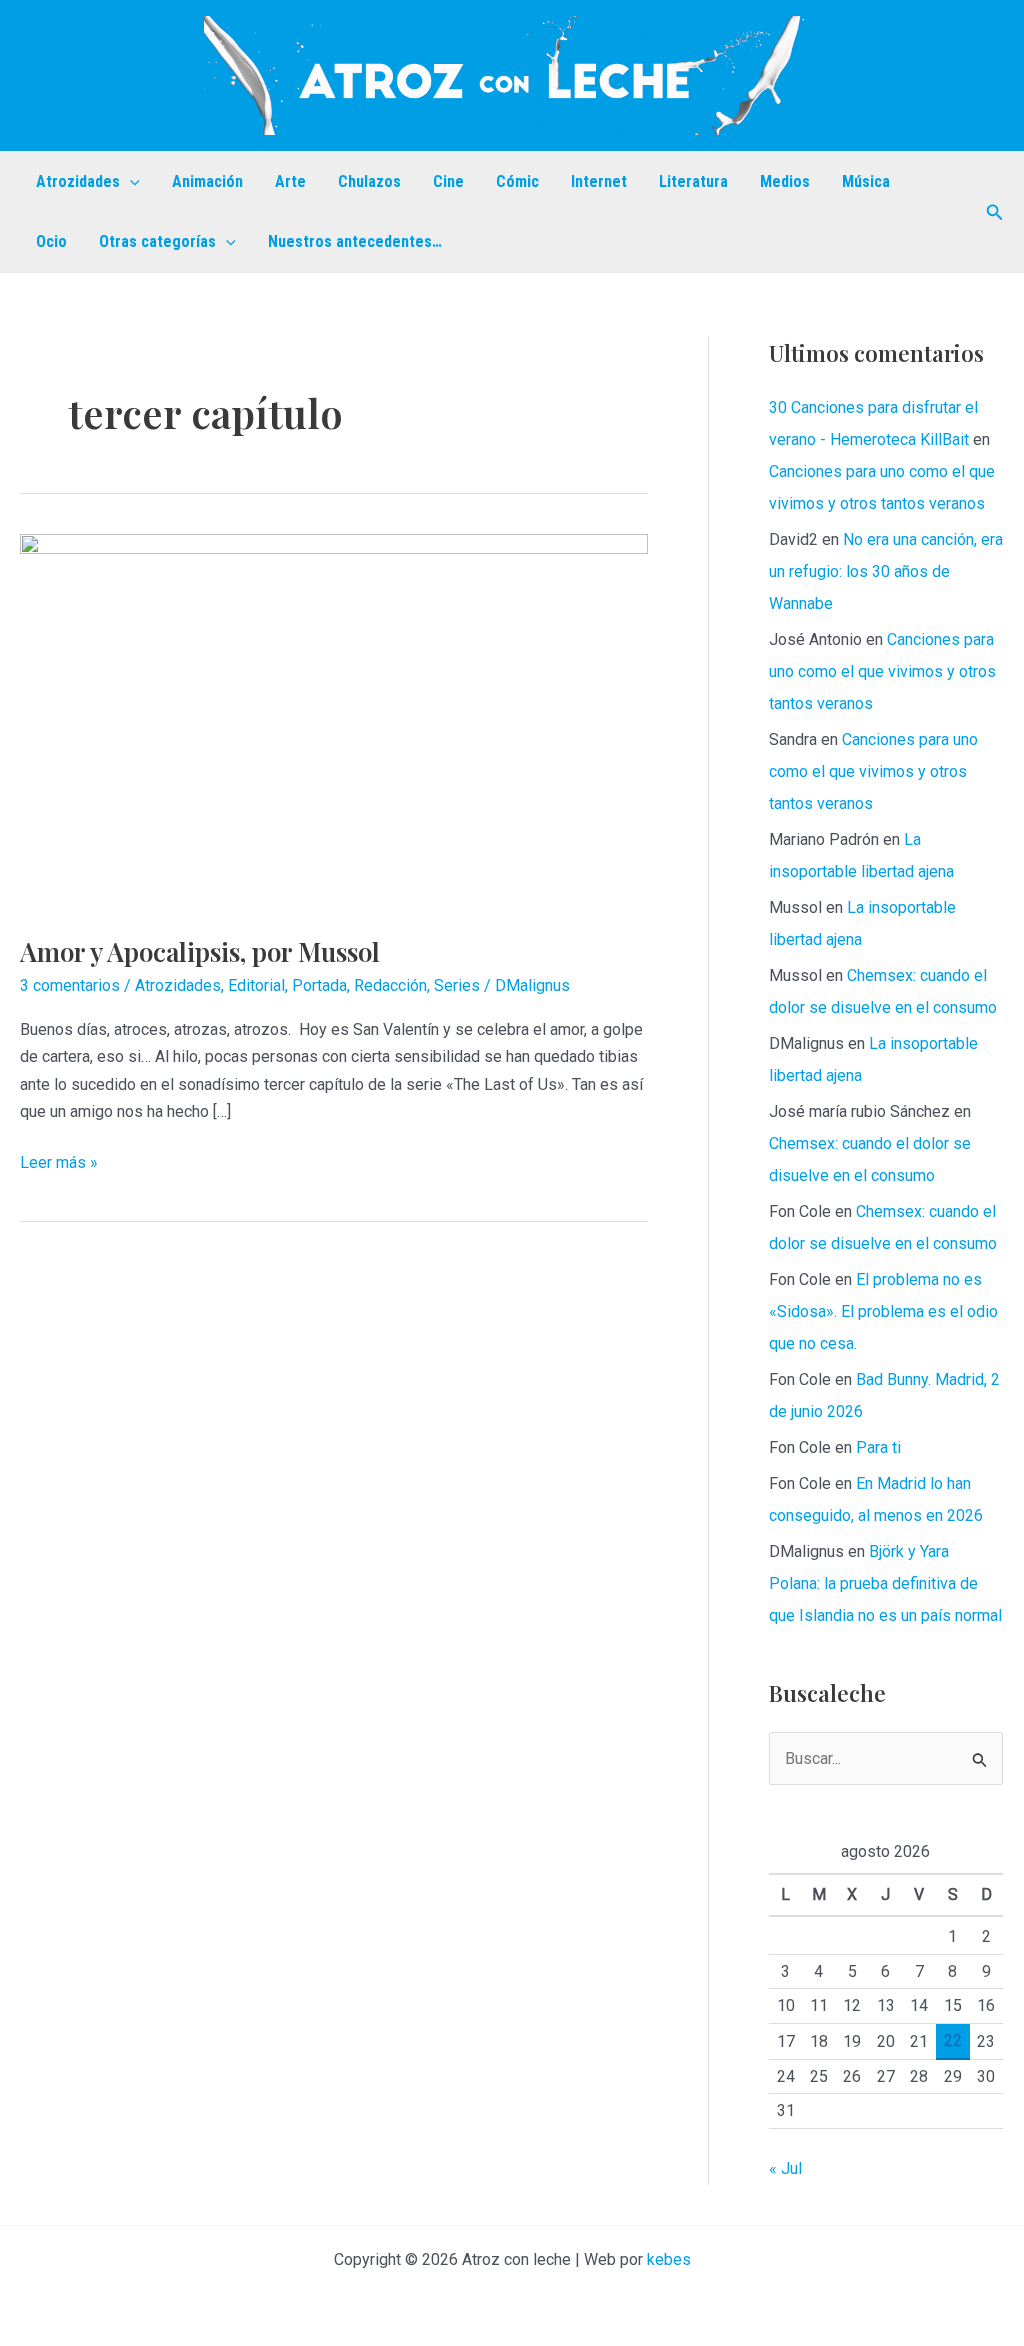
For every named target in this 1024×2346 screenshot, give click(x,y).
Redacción (390, 985)
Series (457, 985)
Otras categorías (157, 241)
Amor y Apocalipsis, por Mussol (200, 951)
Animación (207, 181)
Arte (290, 181)
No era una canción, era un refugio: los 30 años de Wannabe (886, 571)
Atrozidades (78, 181)
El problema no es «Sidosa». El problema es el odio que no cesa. (883, 1311)
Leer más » (59, 1164)
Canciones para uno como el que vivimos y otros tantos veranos (882, 671)
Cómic (517, 181)
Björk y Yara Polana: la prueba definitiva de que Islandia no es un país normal (885, 1583)
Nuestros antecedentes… (355, 241)
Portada (319, 985)
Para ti (878, 1447)
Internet (599, 181)
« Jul (785, 2168)
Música (866, 181)
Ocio (51, 241)
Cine (448, 181)
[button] (130, 182)
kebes (669, 2259)
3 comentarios (70, 985)
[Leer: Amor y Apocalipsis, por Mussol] (334, 721)
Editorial (256, 985)
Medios (785, 181)
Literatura (693, 181)
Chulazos (369, 181)
